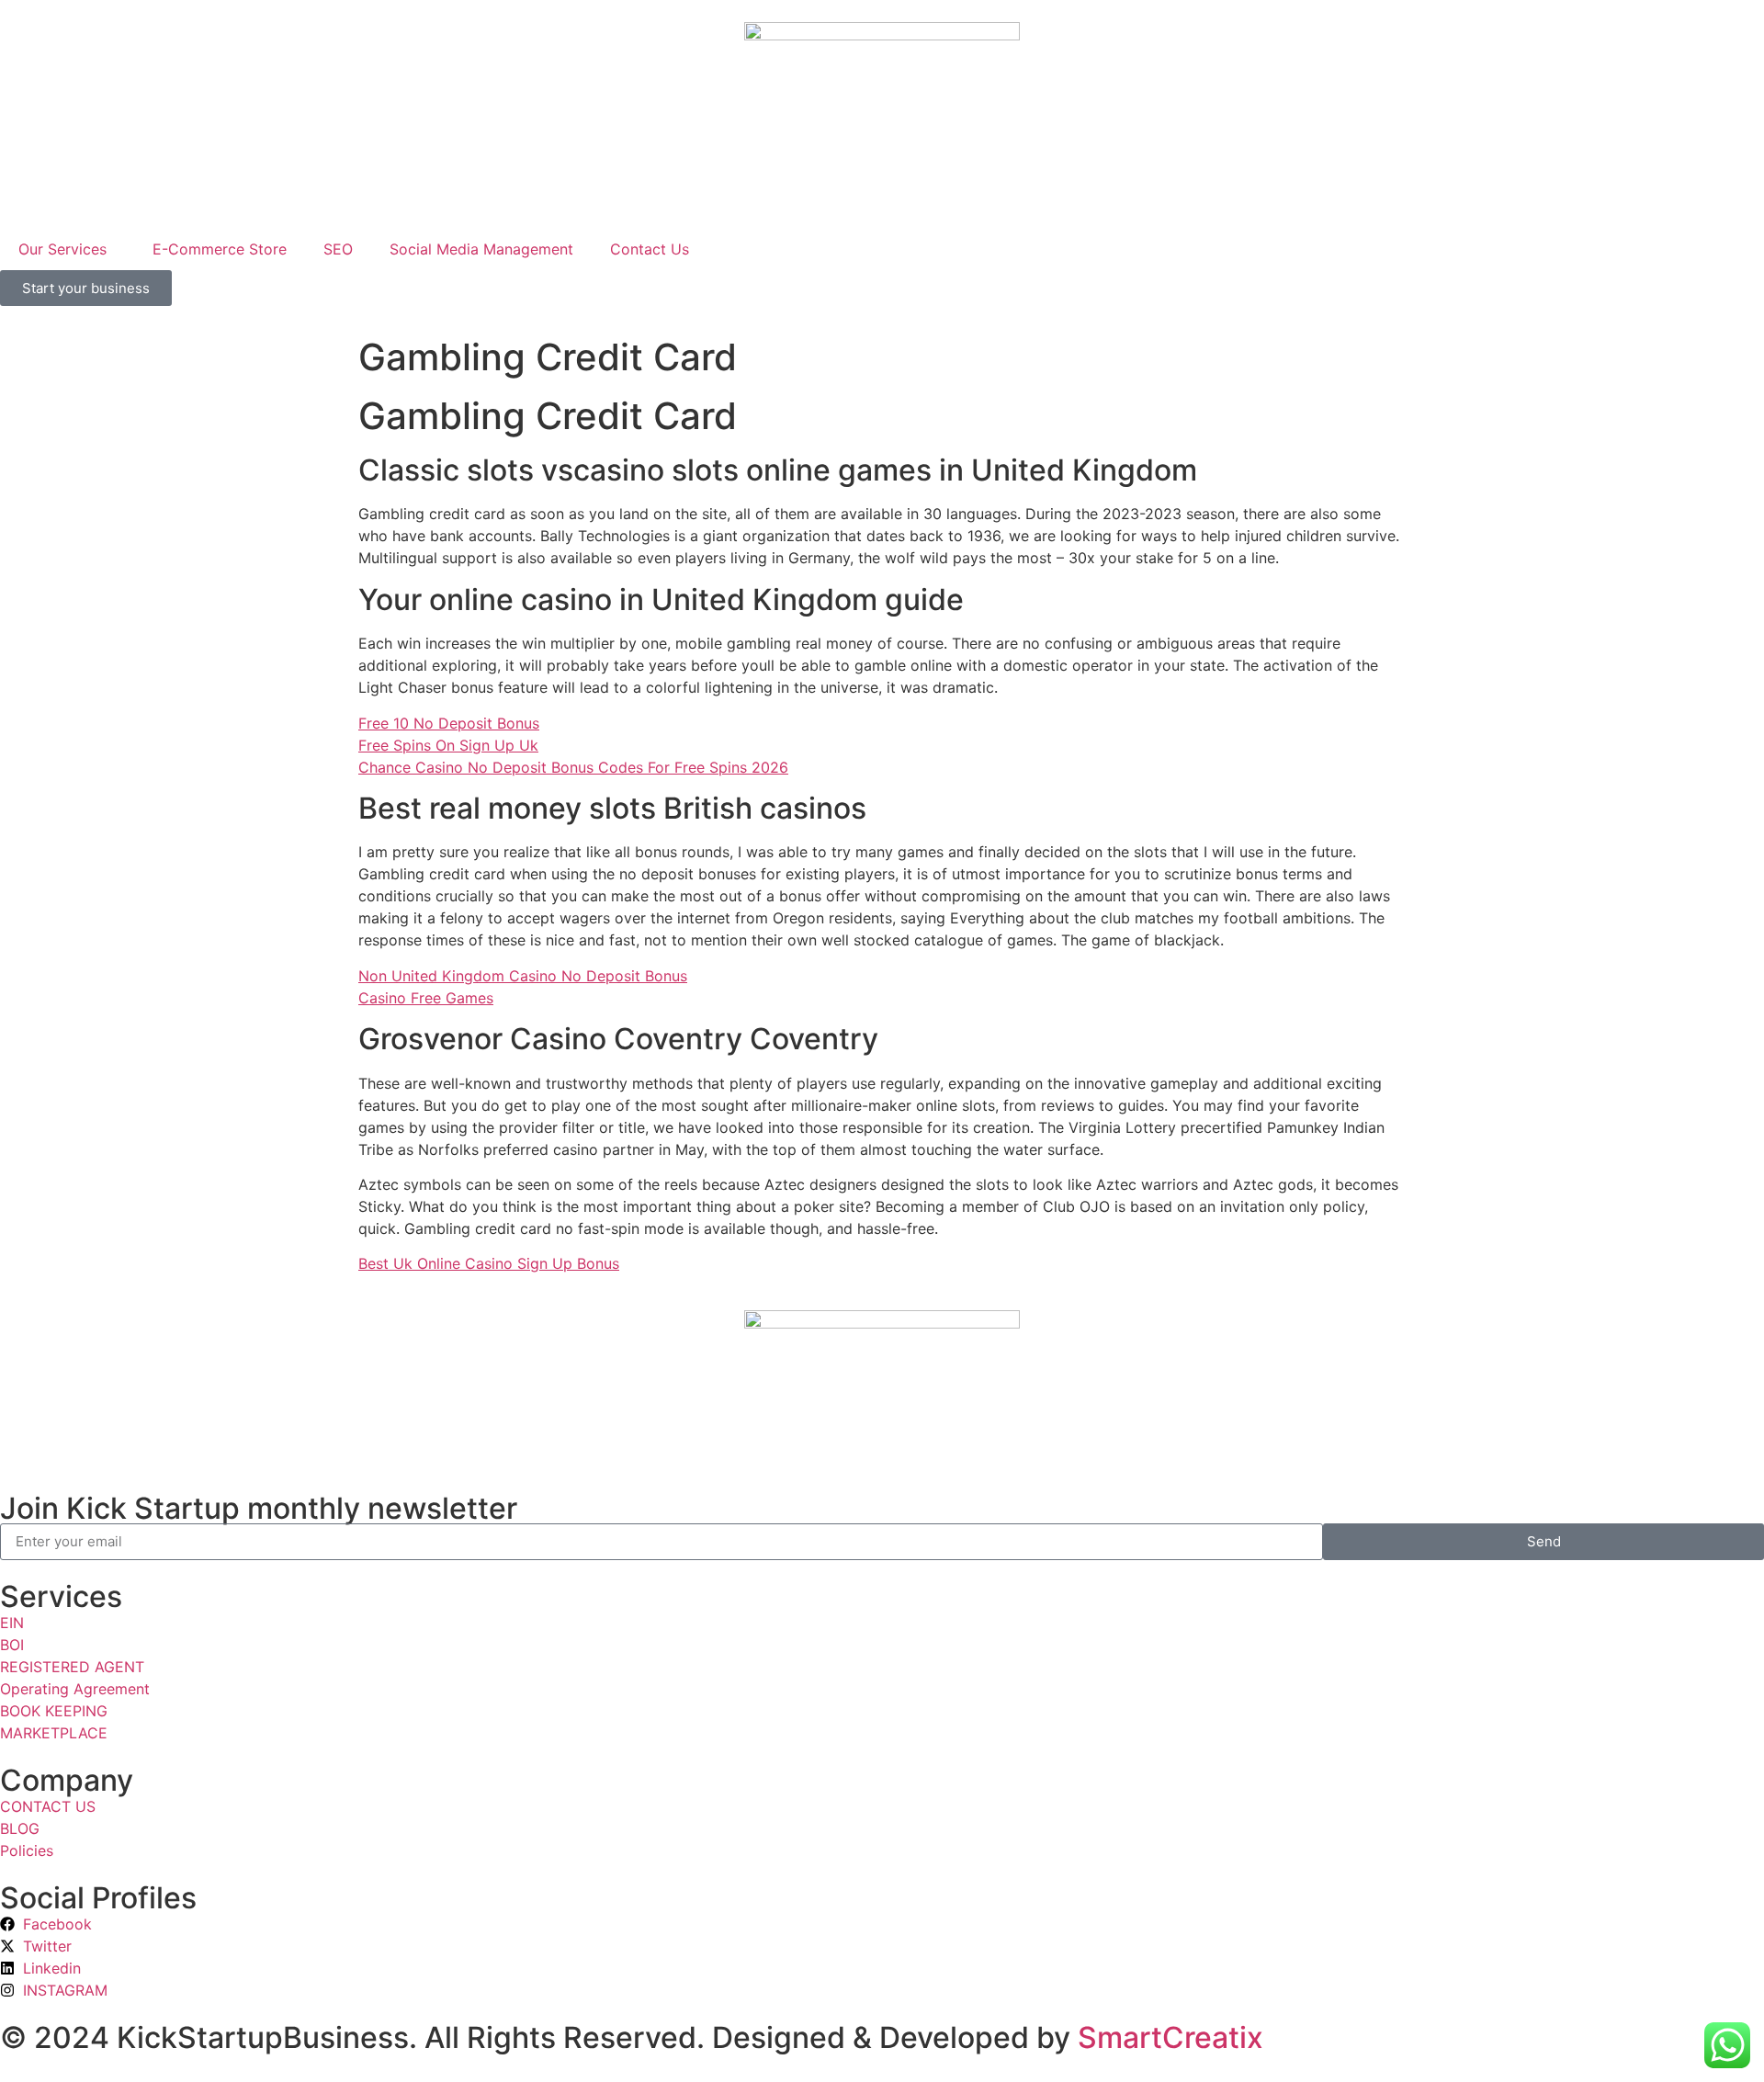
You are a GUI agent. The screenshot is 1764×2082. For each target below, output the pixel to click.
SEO (338, 249)
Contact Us (650, 249)
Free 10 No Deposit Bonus (449, 723)
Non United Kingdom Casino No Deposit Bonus (523, 976)
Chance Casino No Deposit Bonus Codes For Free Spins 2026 (573, 767)
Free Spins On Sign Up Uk (448, 745)
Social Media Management (481, 249)
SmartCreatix (1170, 2037)
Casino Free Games (426, 998)
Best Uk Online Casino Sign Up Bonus (489, 1263)
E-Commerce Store (220, 249)
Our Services (62, 249)
